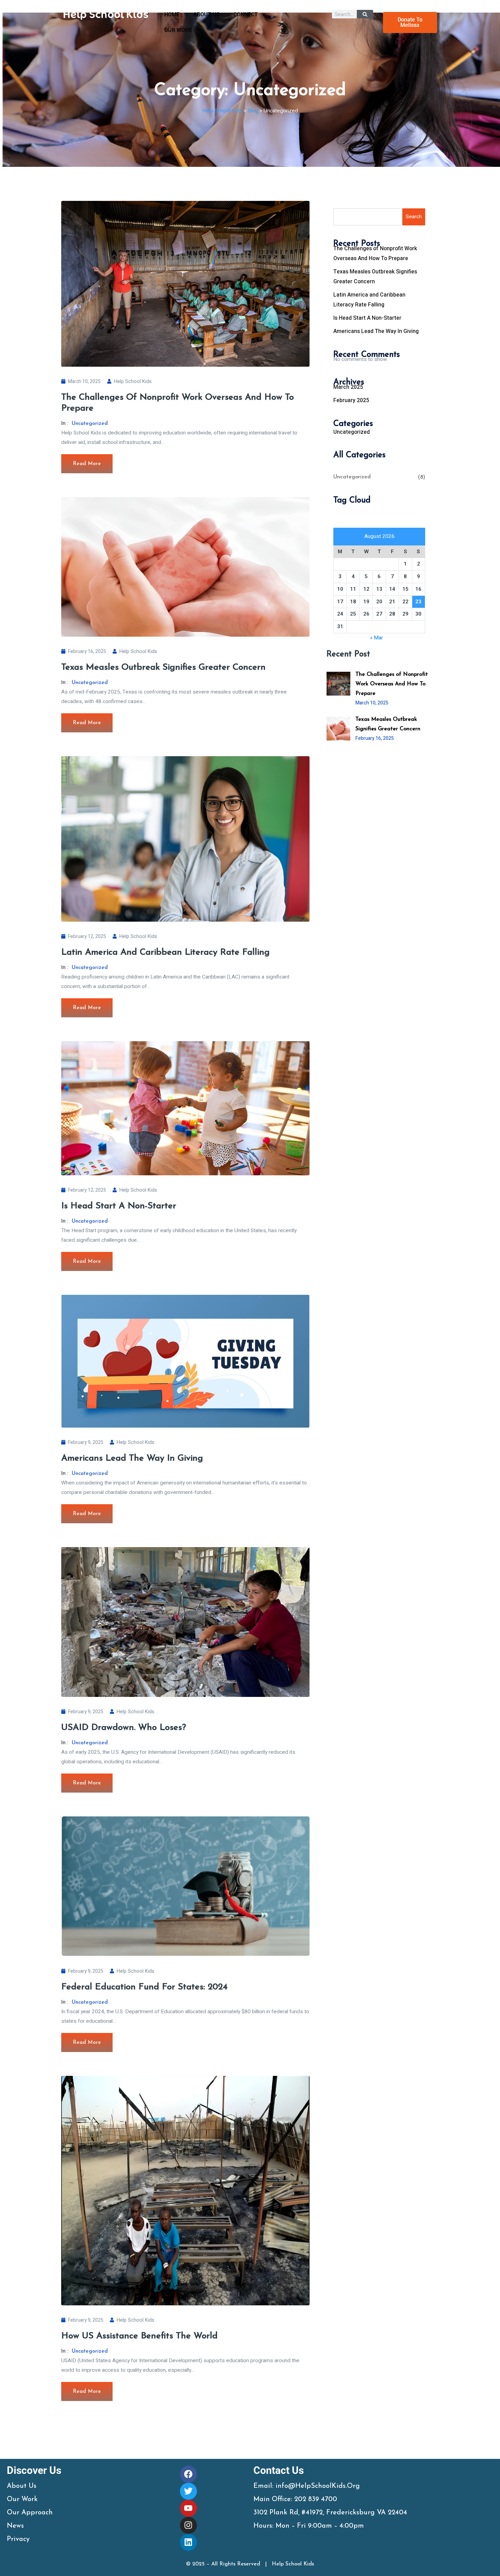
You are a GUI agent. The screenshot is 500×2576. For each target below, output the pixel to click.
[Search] (365, 14)
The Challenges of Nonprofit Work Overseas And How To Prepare (392, 684)
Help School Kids (133, 381)
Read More (87, 464)
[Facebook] (188, 2474)
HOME (172, 15)
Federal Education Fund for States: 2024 (144, 1987)
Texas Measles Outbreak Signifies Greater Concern (163, 667)
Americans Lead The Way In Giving (132, 1458)
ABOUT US (206, 15)
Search (414, 217)
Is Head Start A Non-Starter (119, 1206)
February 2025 (351, 400)
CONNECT (246, 15)
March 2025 (348, 387)
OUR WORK (178, 30)
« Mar (377, 638)
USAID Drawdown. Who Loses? (124, 1728)
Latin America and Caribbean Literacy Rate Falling (165, 952)
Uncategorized (90, 424)
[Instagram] (188, 2525)
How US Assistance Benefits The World (139, 2336)
